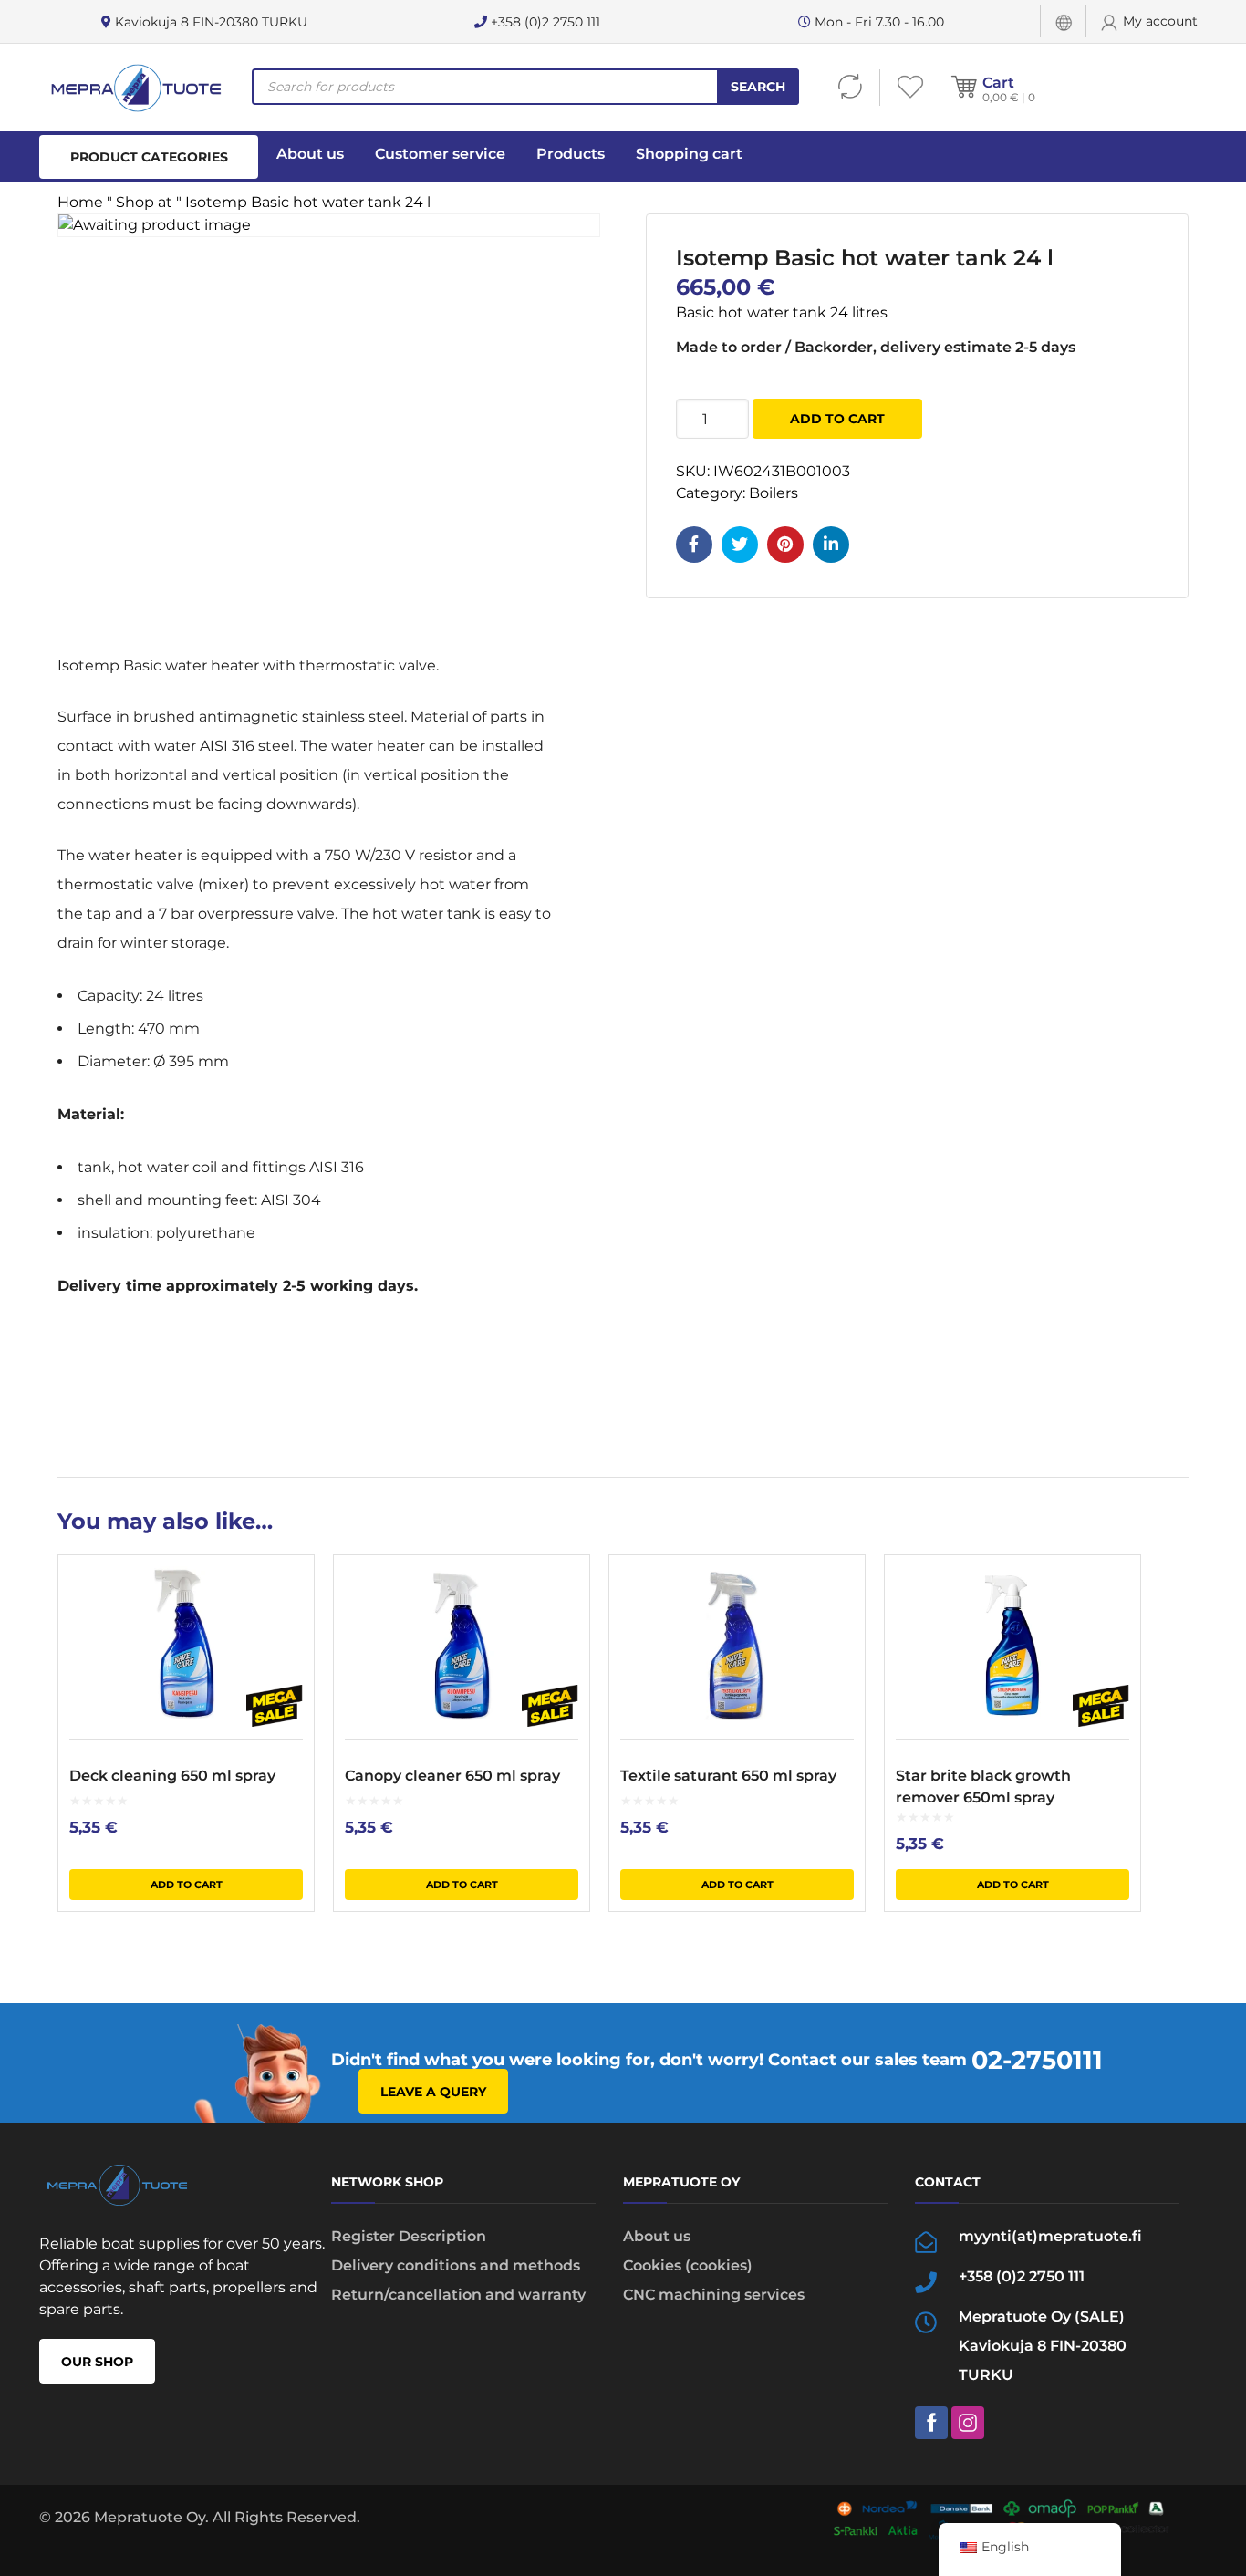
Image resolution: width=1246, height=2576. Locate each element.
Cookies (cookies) (688, 2265)
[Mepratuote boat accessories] (135, 88)
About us (310, 154)
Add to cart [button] (187, 1885)
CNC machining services (714, 2295)
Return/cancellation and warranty (458, 2295)
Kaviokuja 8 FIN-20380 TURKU (209, 22)
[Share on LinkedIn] (831, 545)
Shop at (144, 202)
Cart (998, 83)
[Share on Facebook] (694, 545)
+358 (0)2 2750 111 (544, 22)
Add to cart (837, 419)
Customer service (440, 154)
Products (571, 154)
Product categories (149, 157)
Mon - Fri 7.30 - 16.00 (877, 22)
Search (758, 87)
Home (80, 202)
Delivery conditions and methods (456, 2265)
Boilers (774, 493)
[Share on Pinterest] (785, 545)
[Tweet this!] (740, 545)
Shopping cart (689, 154)
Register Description (409, 2236)
